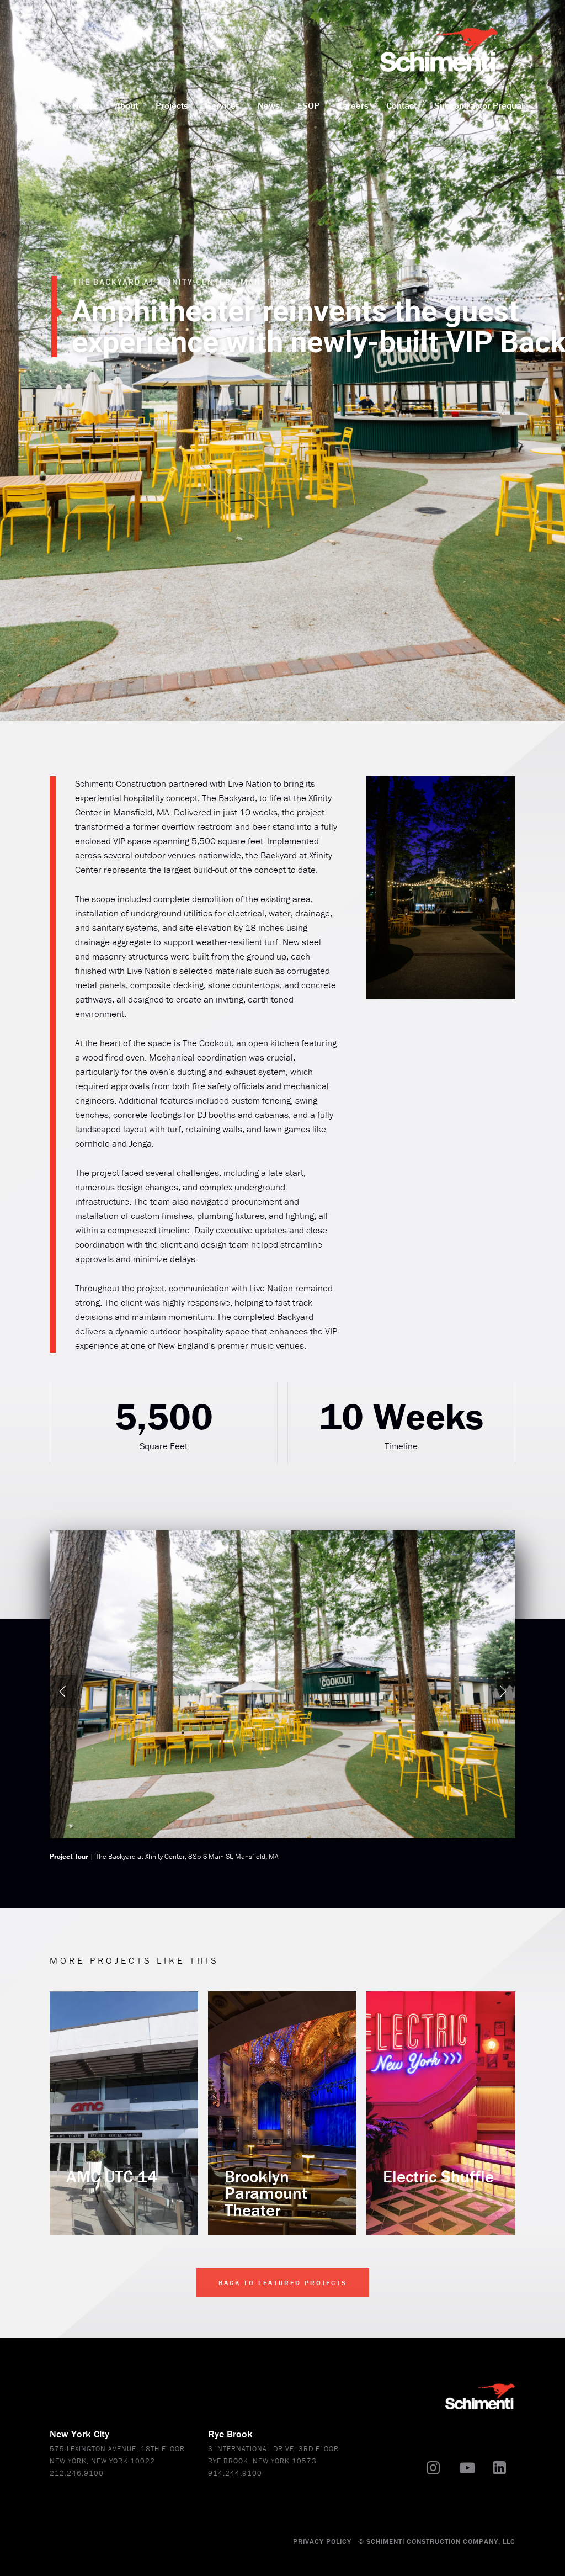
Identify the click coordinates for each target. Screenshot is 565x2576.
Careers (353, 105)
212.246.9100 (77, 2473)
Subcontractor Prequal (479, 105)
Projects (172, 105)
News (269, 105)
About (126, 105)
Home (85, 105)
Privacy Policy (322, 2541)
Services (223, 105)
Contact (401, 105)
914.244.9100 (235, 2473)
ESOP (308, 105)
